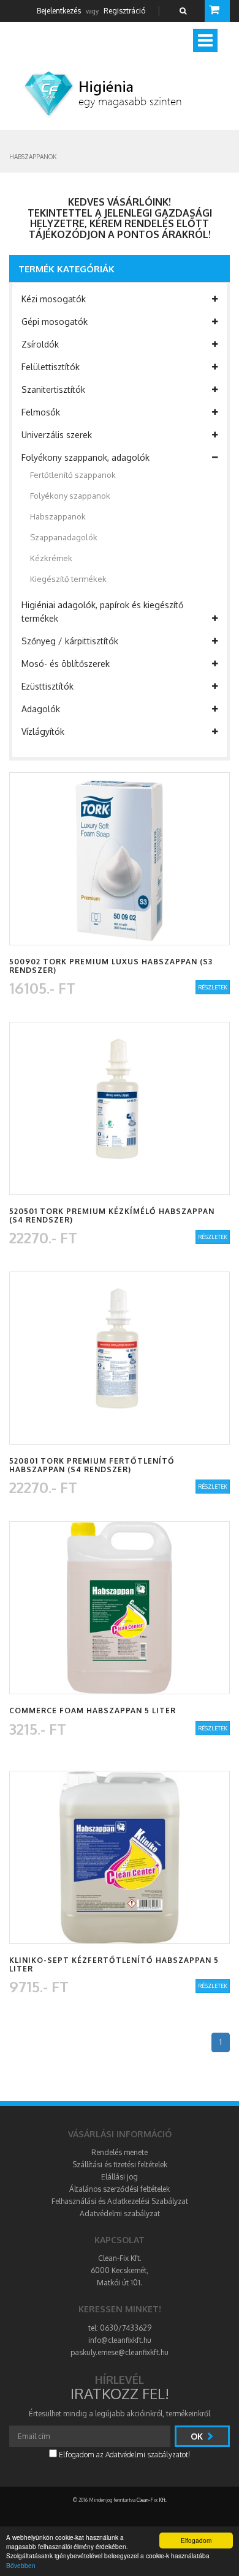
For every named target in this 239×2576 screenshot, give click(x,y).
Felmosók (41, 412)
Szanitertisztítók (53, 389)
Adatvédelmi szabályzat (120, 2213)
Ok (198, 2436)
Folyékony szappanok (70, 496)
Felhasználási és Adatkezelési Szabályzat (120, 2201)
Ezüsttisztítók (47, 686)
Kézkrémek (51, 558)
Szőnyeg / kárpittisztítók (70, 641)
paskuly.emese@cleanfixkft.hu (120, 2352)
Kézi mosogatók (54, 299)
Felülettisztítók (51, 367)
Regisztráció (124, 11)
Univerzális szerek (57, 435)
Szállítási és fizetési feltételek (120, 2165)
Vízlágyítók (43, 731)
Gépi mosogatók (55, 322)
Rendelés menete (120, 2152)
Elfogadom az (123, 2455)
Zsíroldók (40, 344)
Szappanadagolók (64, 537)
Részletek (213, 987)
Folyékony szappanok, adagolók (85, 457)
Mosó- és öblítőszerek (66, 664)
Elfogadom (196, 2540)
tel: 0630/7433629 (120, 2328)
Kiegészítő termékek (68, 579)
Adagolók (41, 709)
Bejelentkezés (59, 11)
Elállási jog (120, 2177)
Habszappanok (58, 516)
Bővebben (21, 2565)
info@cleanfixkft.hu (120, 2340)
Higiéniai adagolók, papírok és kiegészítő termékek (102, 612)
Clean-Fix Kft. (152, 2500)
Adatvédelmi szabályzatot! (148, 2455)
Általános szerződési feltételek (120, 2189)
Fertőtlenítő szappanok (73, 475)
